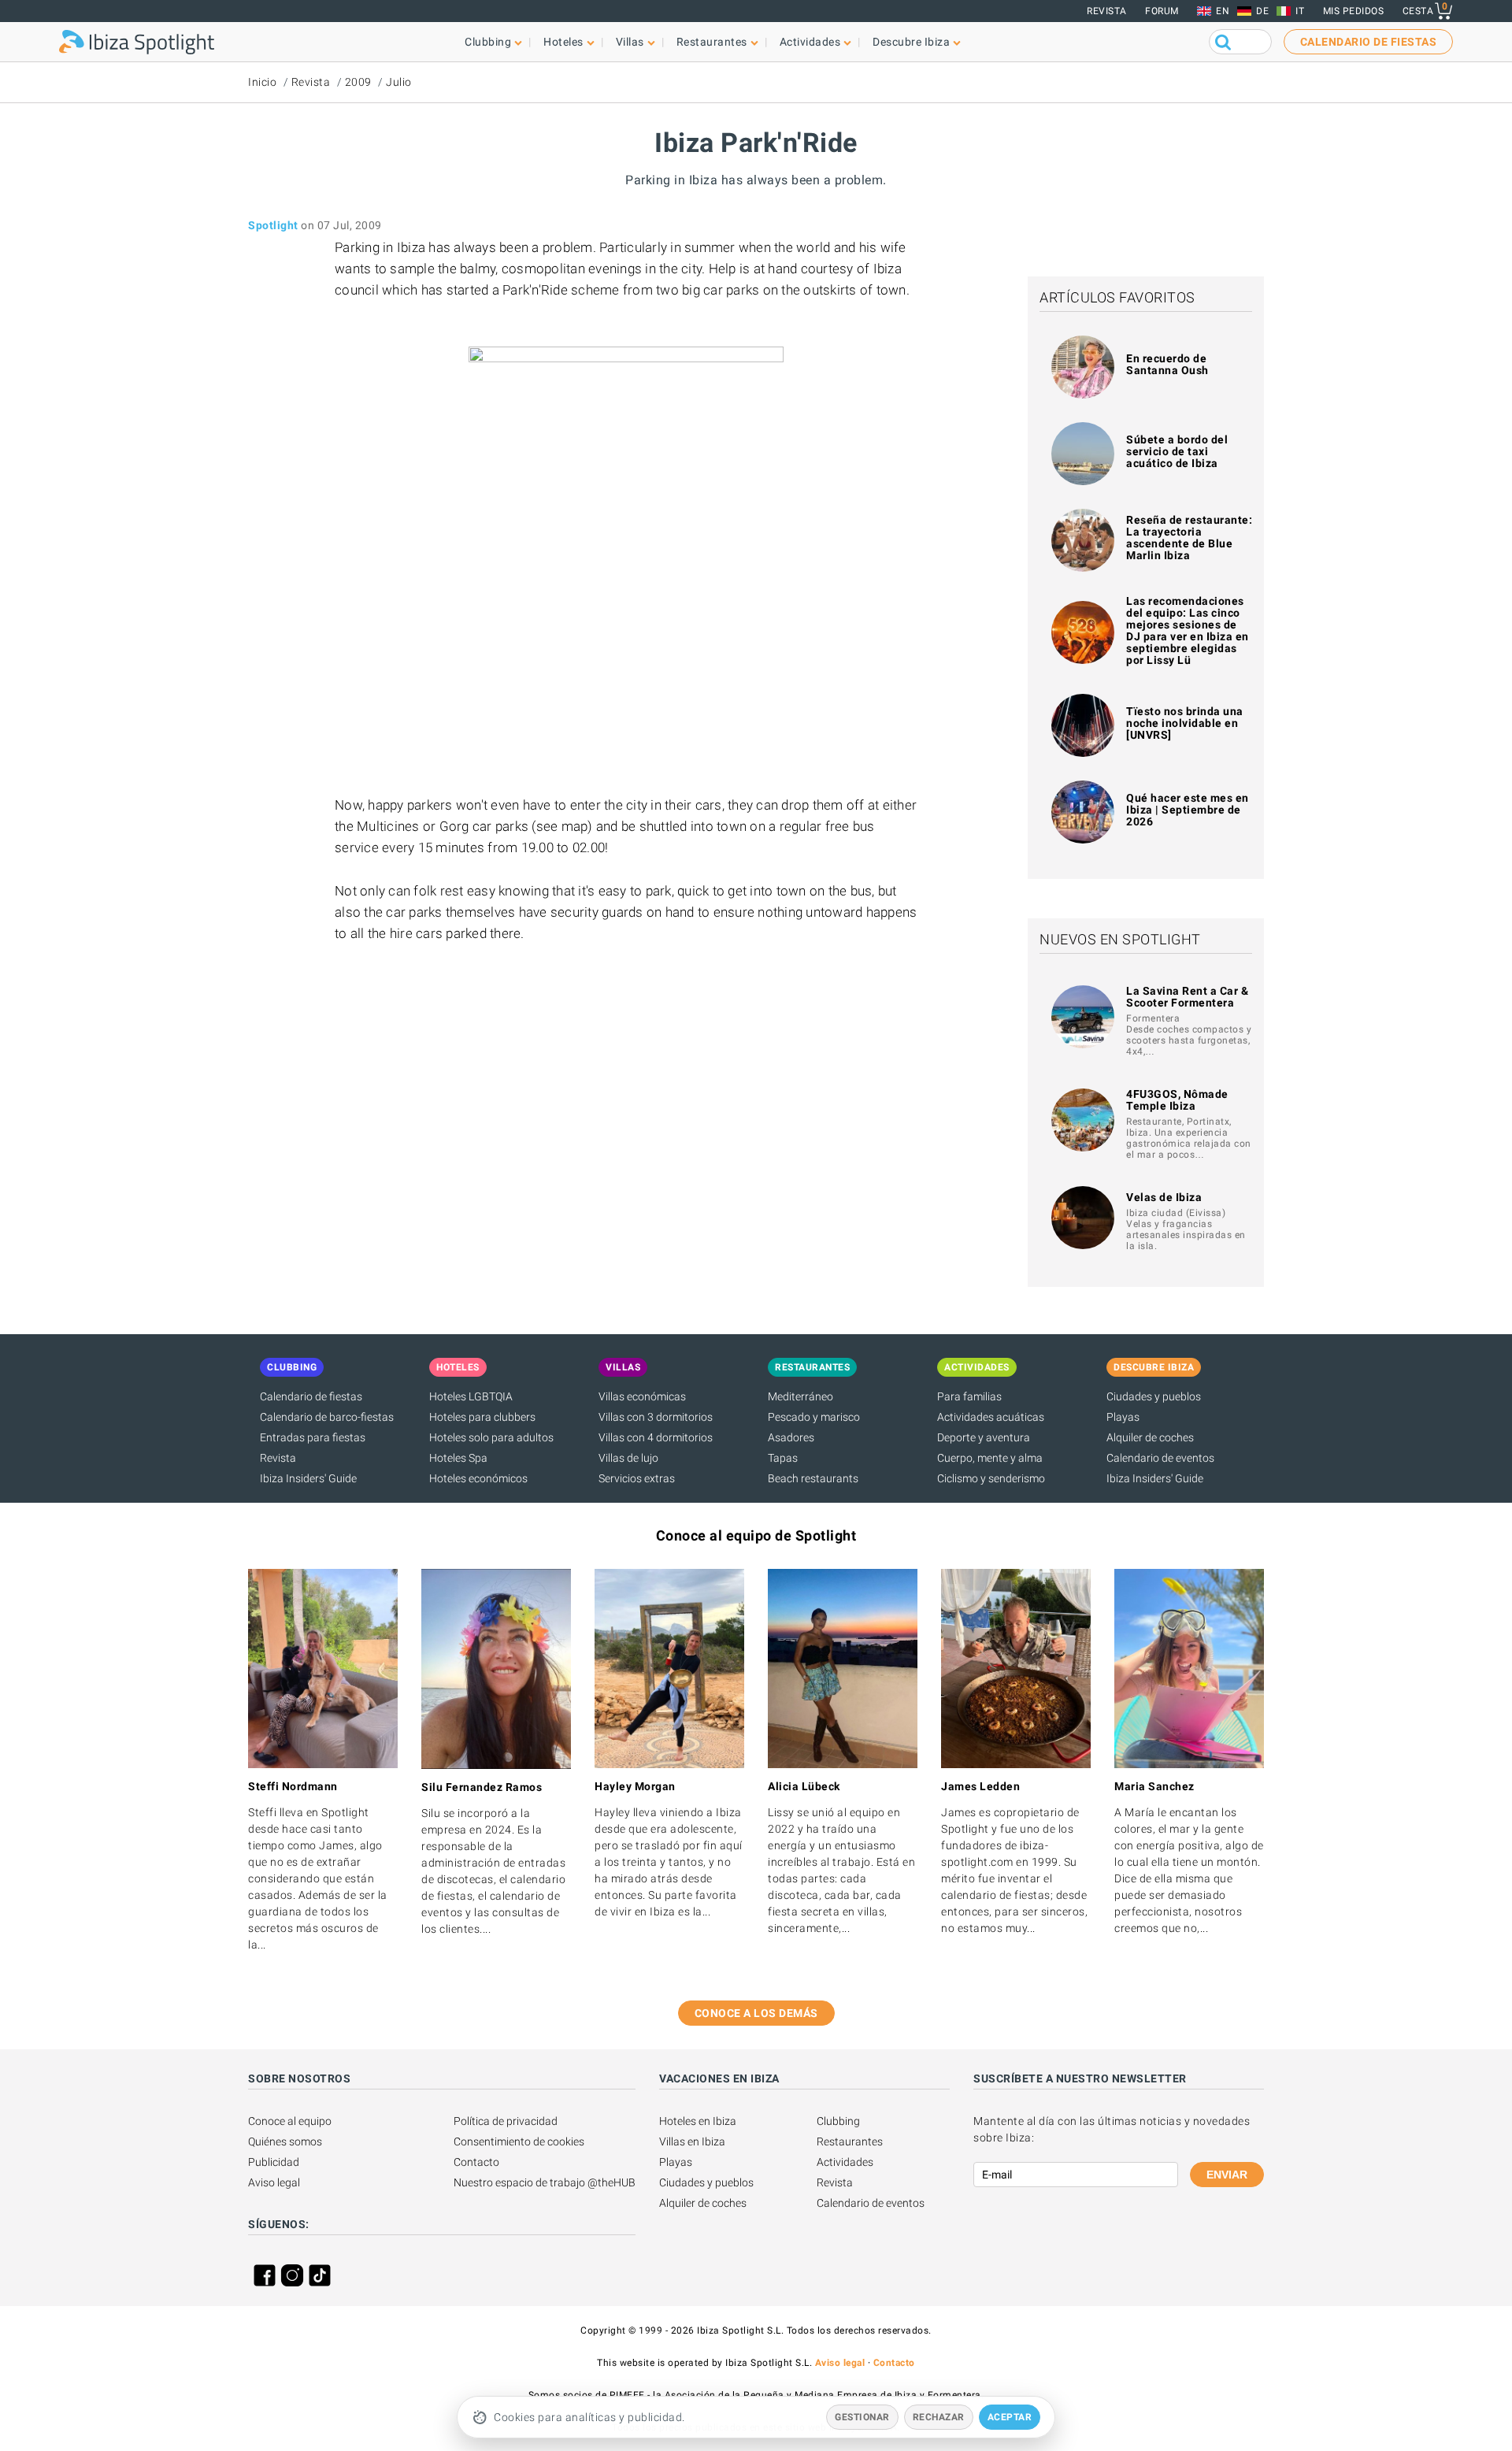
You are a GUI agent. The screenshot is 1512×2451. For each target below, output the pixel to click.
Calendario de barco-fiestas (327, 1417)
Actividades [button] (810, 42)
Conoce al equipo (290, 2121)
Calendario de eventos (1160, 1458)
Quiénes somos (285, 2141)
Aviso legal (274, 2182)
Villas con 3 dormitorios (656, 1417)
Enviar (1227, 2175)
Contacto (476, 2162)
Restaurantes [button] (712, 42)
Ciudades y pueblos (1154, 1396)
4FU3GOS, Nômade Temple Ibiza (1177, 1100)
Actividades (845, 2162)
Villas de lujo (628, 1458)
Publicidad (274, 2162)
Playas (1123, 1417)
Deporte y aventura (984, 1437)
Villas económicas (642, 1396)
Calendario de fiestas (311, 1396)
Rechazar (939, 2417)
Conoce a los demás (756, 2013)
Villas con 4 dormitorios (656, 1437)
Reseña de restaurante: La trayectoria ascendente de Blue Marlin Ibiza (1189, 538)
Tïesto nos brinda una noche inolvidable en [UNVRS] (1185, 723)
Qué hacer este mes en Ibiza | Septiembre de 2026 (1188, 810)
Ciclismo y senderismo (991, 1478)
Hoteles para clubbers (482, 1417)
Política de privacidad (506, 2121)
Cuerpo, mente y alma (990, 1458)
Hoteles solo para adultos (491, 1437)
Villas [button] (630, 42)
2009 (358, 82)
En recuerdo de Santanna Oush (1167, 364)
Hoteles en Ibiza (698, 2121)
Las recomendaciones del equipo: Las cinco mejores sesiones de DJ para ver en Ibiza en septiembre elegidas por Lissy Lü (1188, 630)
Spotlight (273, 225)
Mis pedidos (1354, 11)
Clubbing (838, 2121)
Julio (399, 82)
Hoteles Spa (458, 1458)
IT (1300, 11)
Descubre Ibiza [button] (911, 42)
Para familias (969, 1396)
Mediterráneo (800, 1396)
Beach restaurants (813, 1478)
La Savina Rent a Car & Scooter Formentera (1187, 997)
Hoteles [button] (563, 42)
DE (1262, 11)
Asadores (791, 1437)
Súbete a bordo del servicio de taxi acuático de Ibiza (1177, 451)
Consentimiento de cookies (519, 2141)
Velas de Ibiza (1164, 1197)
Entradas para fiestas (313, 1437)
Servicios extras (637, 1478)
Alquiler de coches (1150, 1437)
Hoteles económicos (478, 1478)
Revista (1107, 11)
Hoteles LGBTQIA (471, 1396)
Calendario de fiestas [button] (1369, 42)
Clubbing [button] (488, 42)
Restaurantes (850, 2141)
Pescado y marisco (814, 1417)
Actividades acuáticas (991, 1417)
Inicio (262, 82)
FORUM (1162, 11)
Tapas (783, 1458)
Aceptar (1010, 2417)
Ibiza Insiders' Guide (308, 1478)
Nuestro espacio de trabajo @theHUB (545, 2182)
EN (1223, 11)
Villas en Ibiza (692, 2141)
